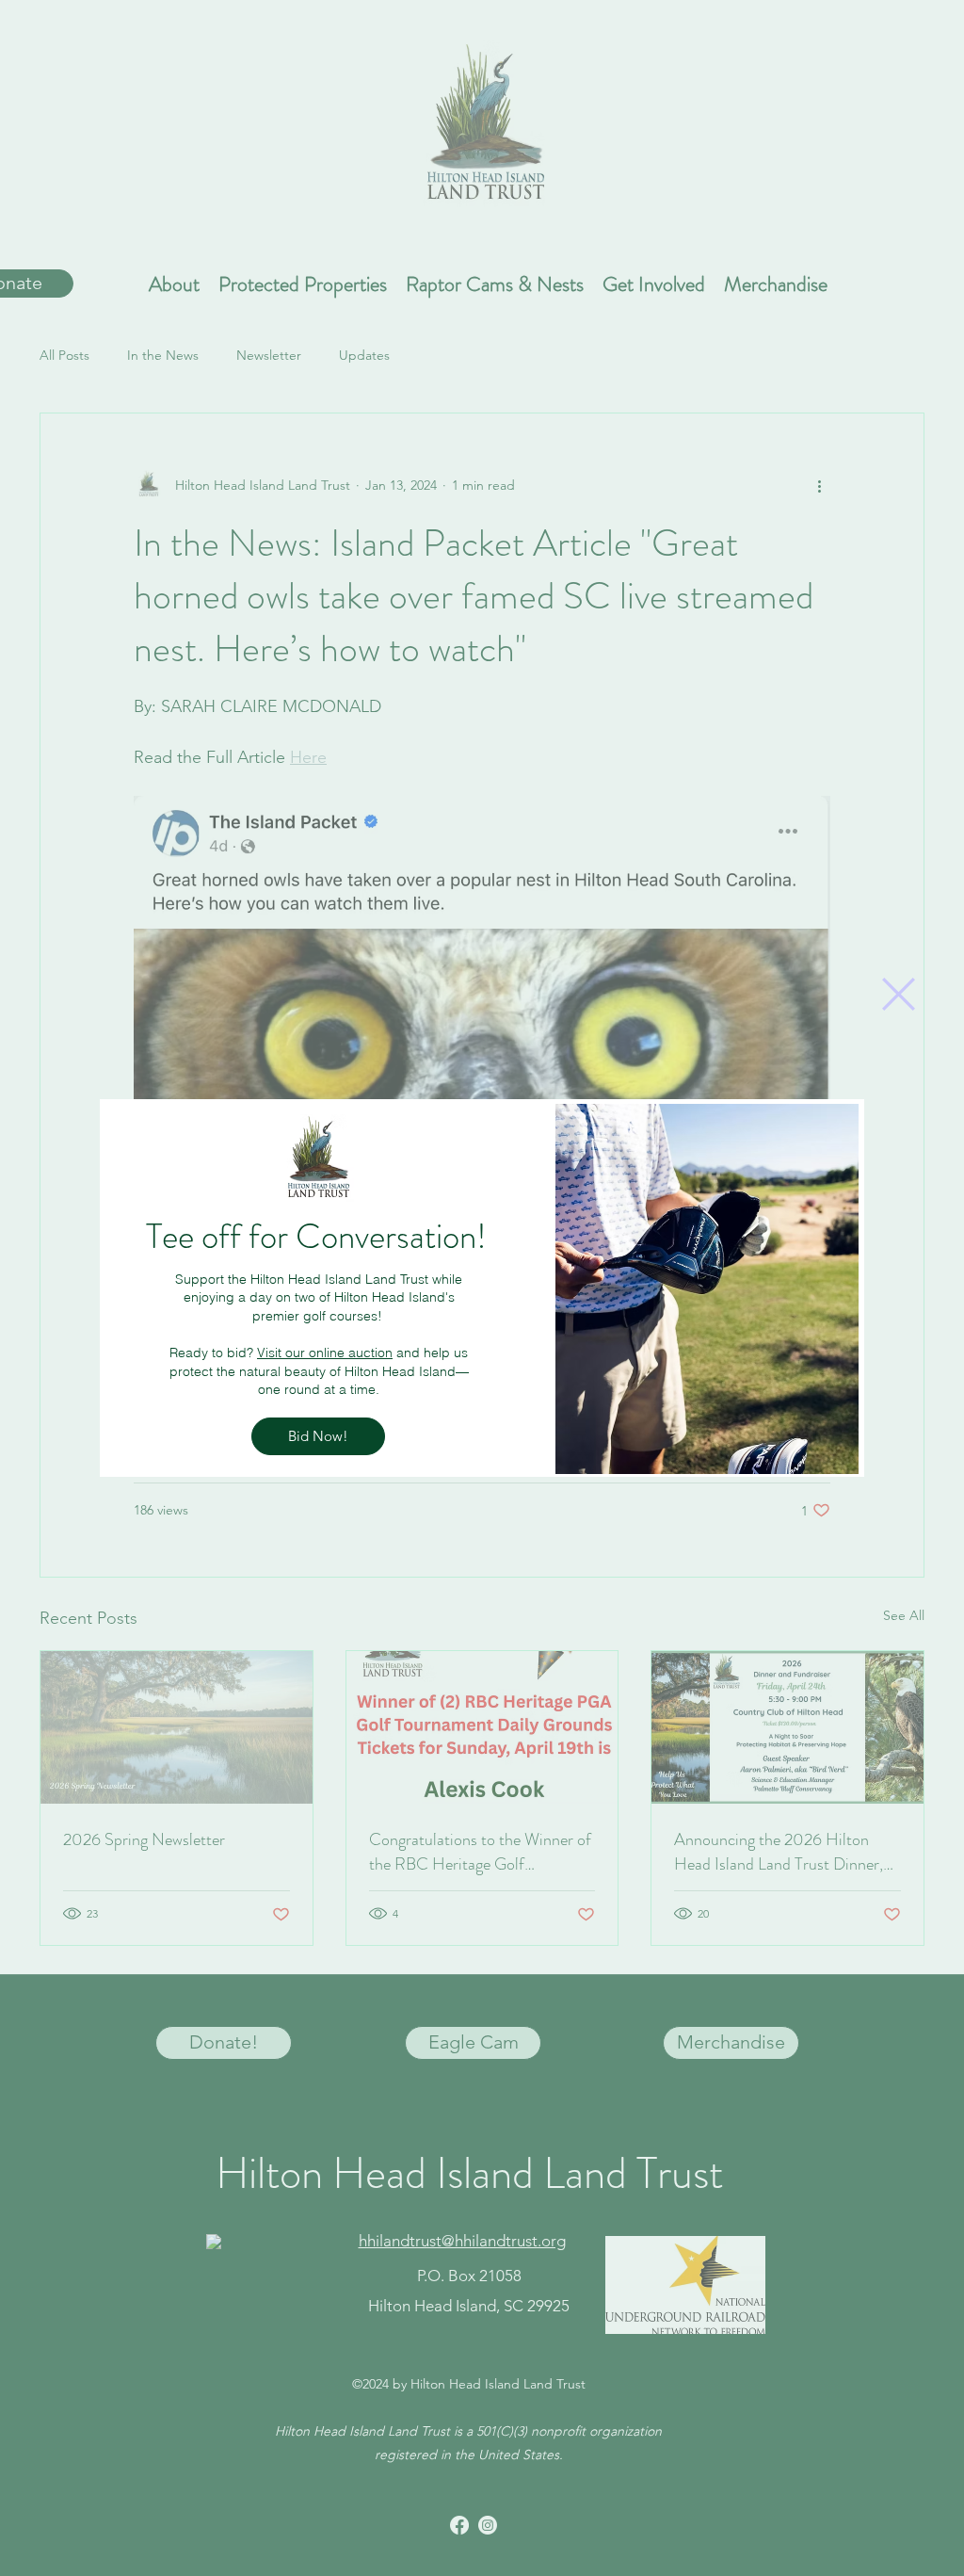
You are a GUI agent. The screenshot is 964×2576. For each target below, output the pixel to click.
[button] (899, 994)
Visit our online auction (325, 1353)
